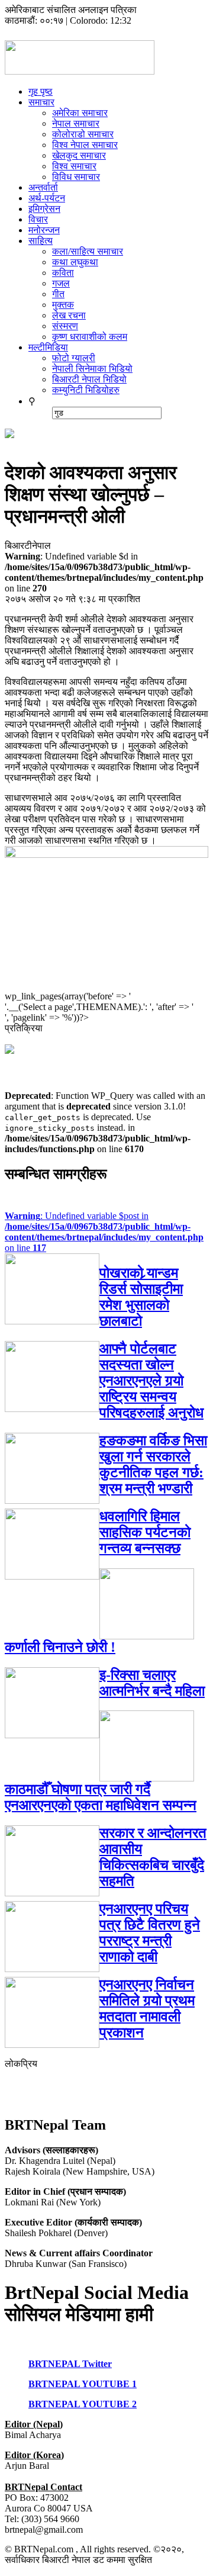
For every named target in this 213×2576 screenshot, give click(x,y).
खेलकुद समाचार (79, 155)
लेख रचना (69, 315)
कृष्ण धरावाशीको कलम (90, 337)
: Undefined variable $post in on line (104, 1232)
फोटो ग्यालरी (74, 358)
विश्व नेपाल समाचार (85, 145)
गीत (58, 294)
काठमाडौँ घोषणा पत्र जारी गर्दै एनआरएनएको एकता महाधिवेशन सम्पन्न (101, 1797)
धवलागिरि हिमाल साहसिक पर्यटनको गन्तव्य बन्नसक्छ (145, 1532)
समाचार (41, 102)
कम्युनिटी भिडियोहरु (86, 390)
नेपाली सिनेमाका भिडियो (92, 369)
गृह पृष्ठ (41, 91)
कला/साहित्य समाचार (88, 251)
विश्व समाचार (74, 166)
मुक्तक (63, 305)
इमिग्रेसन (44, 209)
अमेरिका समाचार (80, 113)
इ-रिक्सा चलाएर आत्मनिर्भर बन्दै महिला (152, 1683)
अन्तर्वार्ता (43, 187)
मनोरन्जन (44, 230)
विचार (38, 219)
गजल (61, 283)
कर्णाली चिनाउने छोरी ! (60, 1647)
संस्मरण (65, 326)
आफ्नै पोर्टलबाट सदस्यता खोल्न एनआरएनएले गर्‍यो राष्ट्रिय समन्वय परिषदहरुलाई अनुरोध (151, 1381)
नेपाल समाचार (76, 123)
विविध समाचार (76, 177)
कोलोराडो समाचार (83, 134)
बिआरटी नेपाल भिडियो (89, 379)
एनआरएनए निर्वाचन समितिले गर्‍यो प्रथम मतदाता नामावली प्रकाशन (147, 2009)
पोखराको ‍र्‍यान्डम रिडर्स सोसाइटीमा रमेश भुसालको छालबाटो (141, 1297)
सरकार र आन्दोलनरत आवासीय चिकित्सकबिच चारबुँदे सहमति (153, 1857)
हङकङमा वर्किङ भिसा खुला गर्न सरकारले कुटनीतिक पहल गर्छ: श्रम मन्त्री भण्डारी (153, 1464)
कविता (63, 273)
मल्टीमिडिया (48, 347)
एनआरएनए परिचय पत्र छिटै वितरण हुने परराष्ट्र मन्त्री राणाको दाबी (150, 1933)
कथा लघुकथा (75, 262)
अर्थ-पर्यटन (47, 198)
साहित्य (41, 241)
